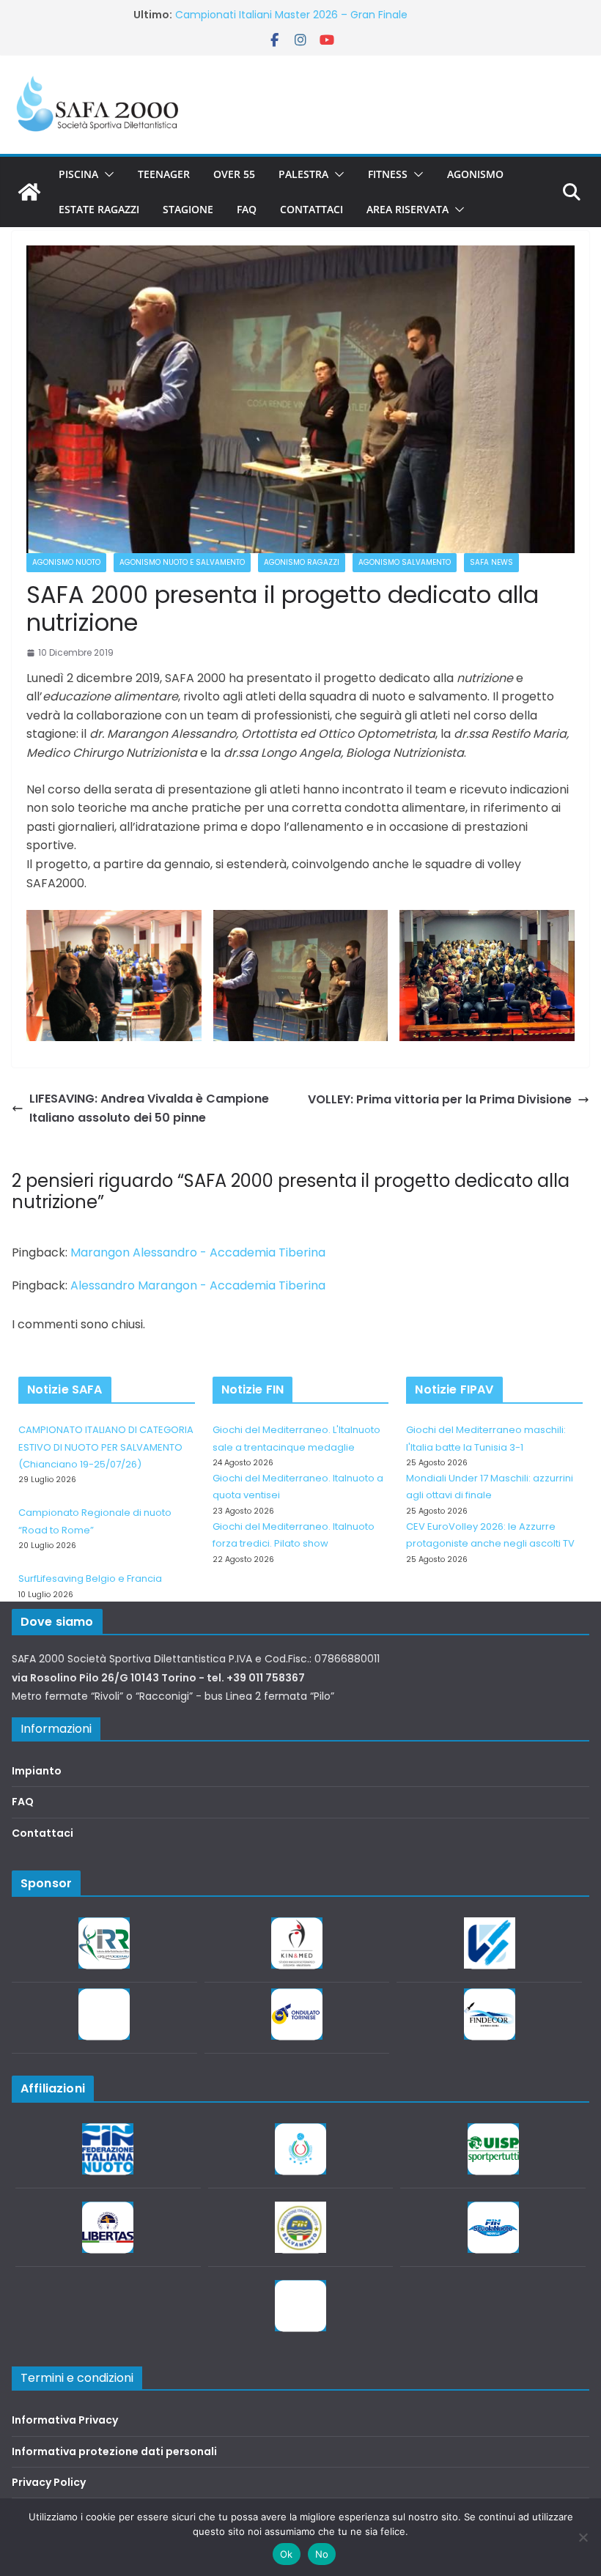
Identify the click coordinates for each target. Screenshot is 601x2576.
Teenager (164, 174)
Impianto (37, 1771)
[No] (583, 2537)
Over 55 (234, 174)
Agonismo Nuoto (66, 562)
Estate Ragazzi (99, 209)
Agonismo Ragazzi (302, 562)
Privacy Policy (49, 2482)
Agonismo (475, 174)
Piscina (78, 174)
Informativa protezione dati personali (114, 2451)
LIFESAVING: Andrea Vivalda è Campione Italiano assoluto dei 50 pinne (149, 1108)
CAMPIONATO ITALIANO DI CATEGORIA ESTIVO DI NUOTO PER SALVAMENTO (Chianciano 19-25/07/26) (106, 1447)
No (322, 2554)
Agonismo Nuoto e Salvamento (182, 562)
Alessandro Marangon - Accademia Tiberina (198, 1285)
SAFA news (491, 562)
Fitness (388, 174)
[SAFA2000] (29, 192)
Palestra (303, 174)
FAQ (247, 209)
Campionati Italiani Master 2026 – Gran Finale (291, 15)
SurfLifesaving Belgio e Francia (90, 1578)
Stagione (188, 209)
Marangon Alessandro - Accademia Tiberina (198, 1252)
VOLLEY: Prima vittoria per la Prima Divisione (440, 1099)
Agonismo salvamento (405, 562)
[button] (106, 174)
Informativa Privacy (65, 2420)
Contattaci (311, 209)
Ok (287, 2554)
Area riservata (408, 209)
